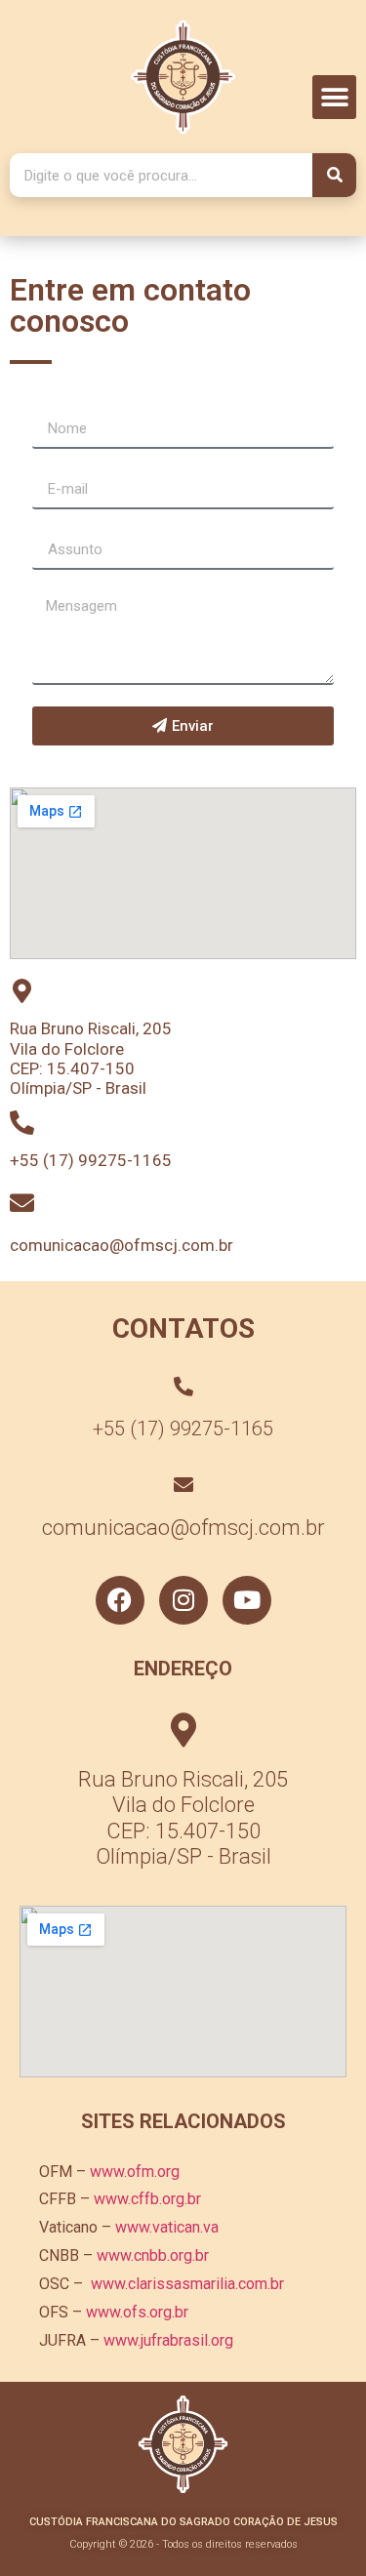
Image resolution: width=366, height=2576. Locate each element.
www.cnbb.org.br (153, 2255)
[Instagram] (183, 1600)
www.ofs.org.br (137, 2312)
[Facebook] (120, 1600)
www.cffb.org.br (147, 2199)
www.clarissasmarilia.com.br (187, 2284)
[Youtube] (247, 1600)
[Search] (334, 175)
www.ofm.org (135, 2172)
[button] (334, 97)
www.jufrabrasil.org (168, 2340)
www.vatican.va (167, 2227)
